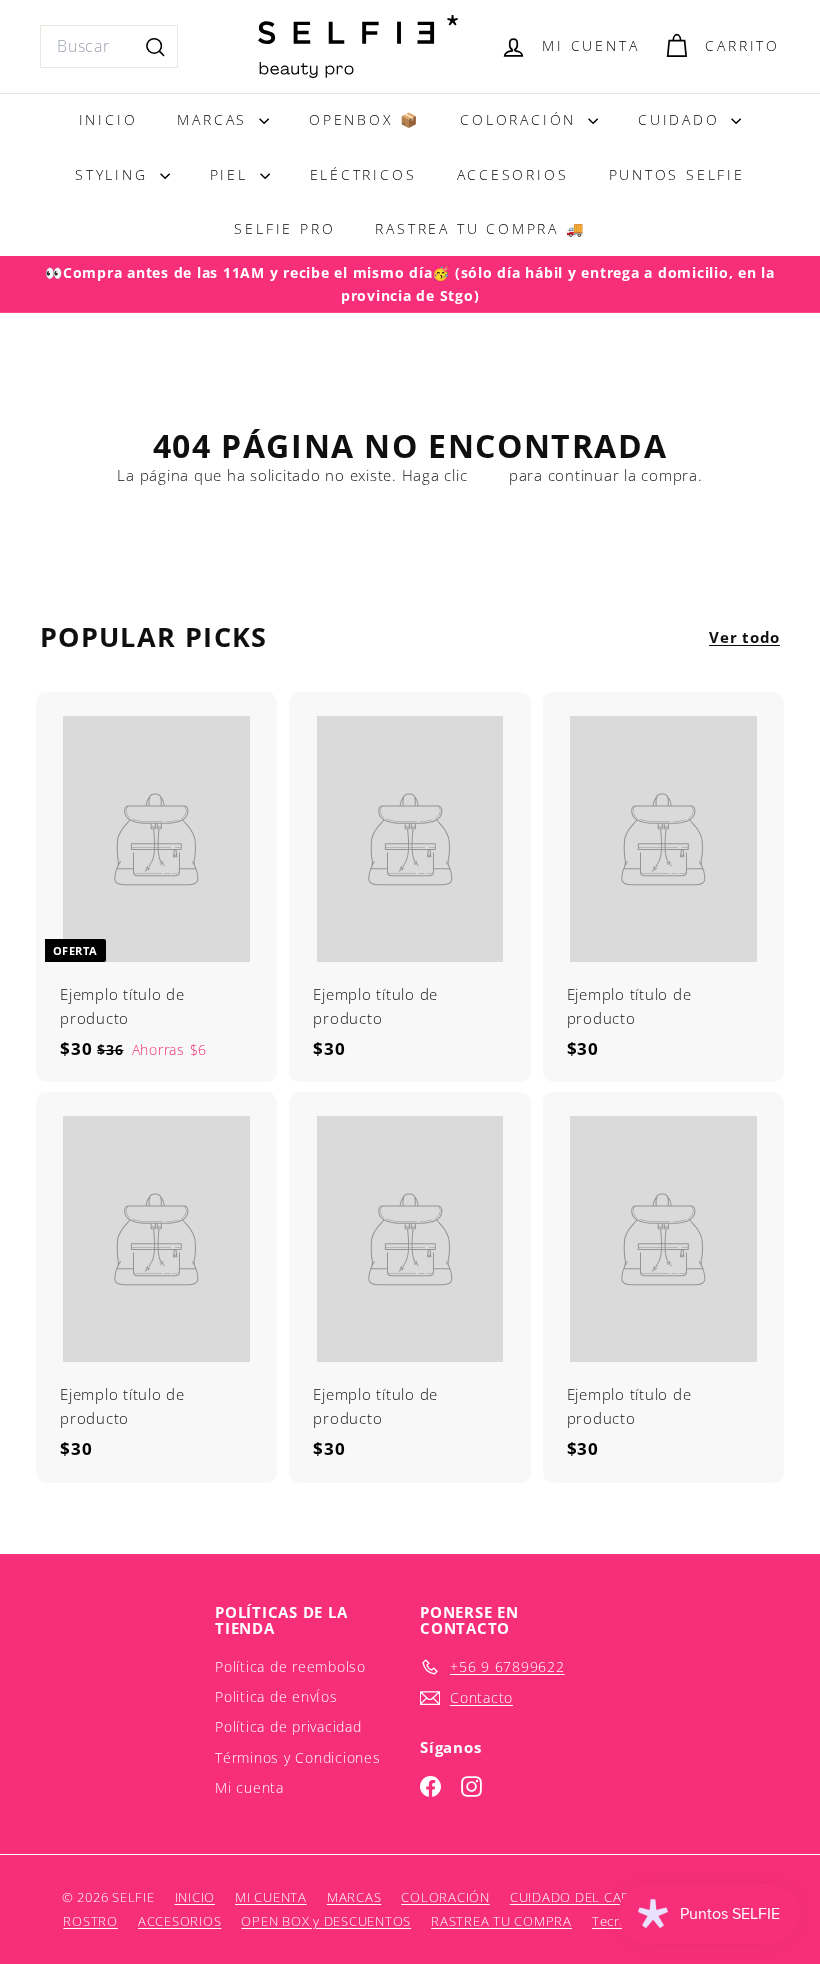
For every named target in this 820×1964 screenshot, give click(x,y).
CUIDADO (682, 119)
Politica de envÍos (276, 1696)
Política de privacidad (288, 1726)
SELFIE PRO (284, 228)
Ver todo (744, 637)
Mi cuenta (249, 1787)
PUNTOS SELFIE (677, 174)
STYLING (114, 174)
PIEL (232, 174)
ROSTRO (90, 1921)
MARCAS (215, 119)
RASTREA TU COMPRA (501, 1921)
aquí (488, 475)
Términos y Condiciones (298, 1757)
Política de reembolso (290, 1666)
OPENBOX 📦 (364, 119)
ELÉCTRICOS (363, 174)
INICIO (108, 119)
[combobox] (109, 47)
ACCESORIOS (513, 174)
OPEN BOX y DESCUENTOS (326, 1921)
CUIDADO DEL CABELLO (587, 1897)
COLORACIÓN (521, 119)
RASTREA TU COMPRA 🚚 (480, 228)
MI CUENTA (271, 1897)
